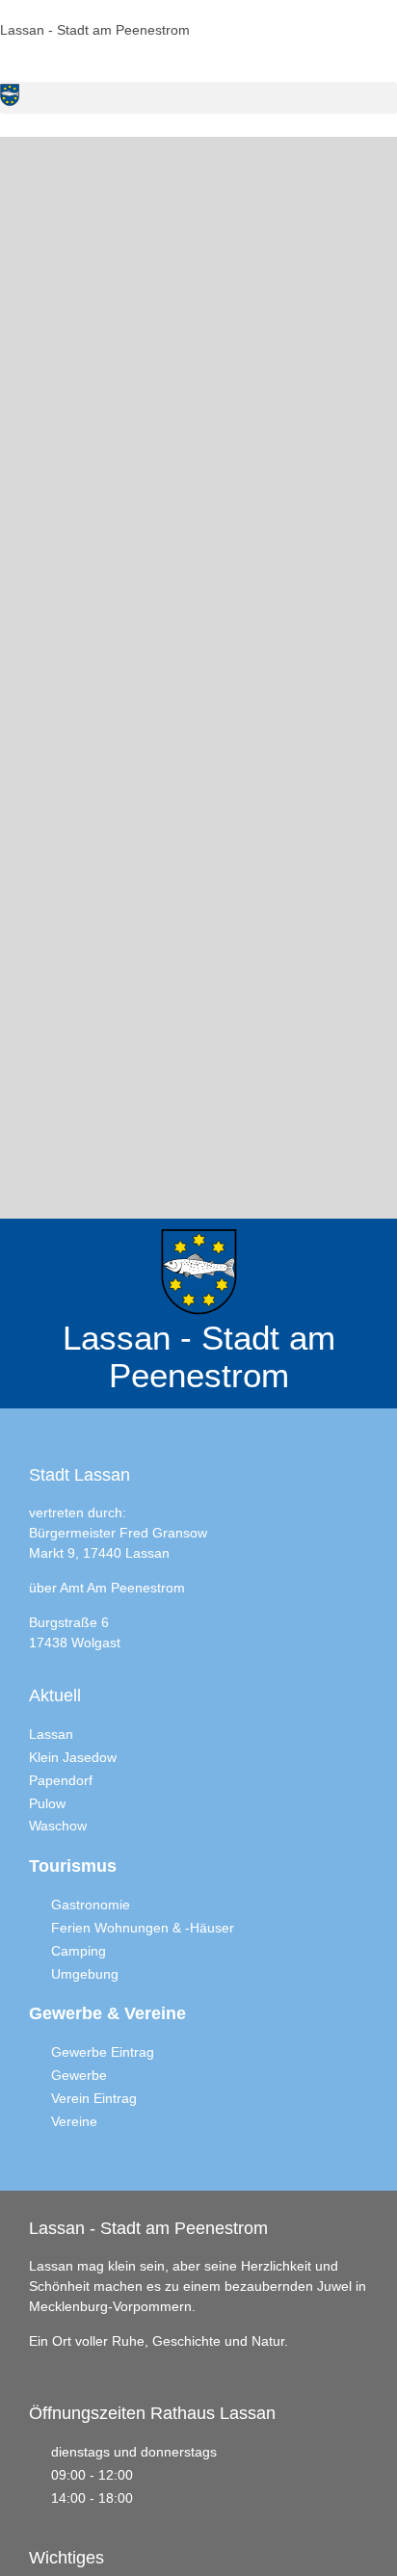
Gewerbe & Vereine (107, 2013)
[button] (198, 98)
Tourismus (73, 1866)
